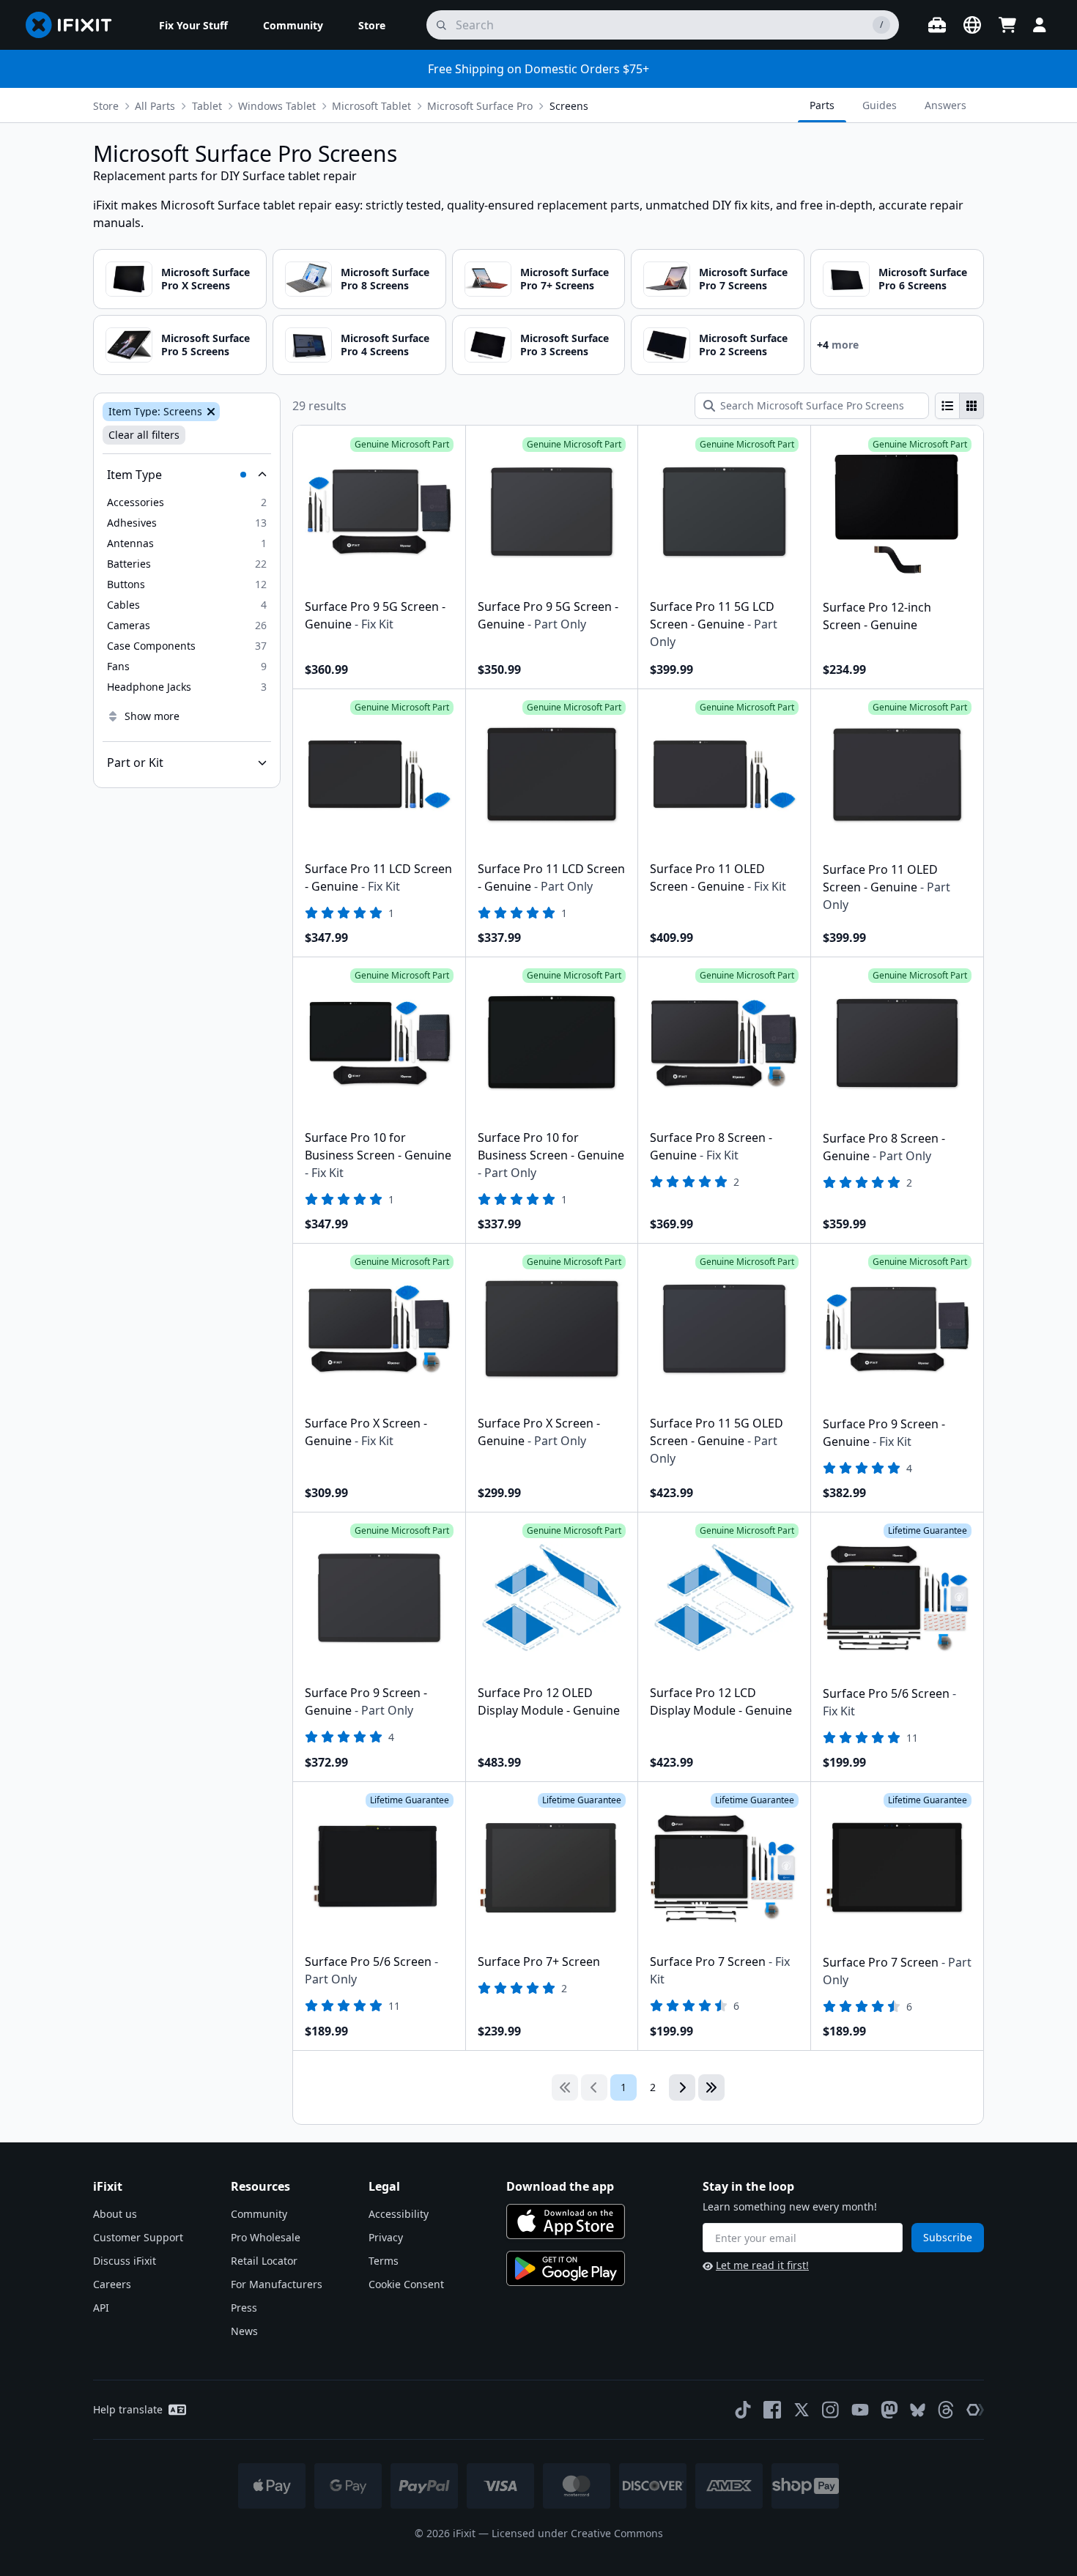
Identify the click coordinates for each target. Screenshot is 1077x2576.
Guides (880, 105)
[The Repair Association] (975, 2410)
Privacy (386, 2237)
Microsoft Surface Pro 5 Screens (206, 345)
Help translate (128, 2409)
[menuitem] (193, 25)
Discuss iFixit (125, 2261)
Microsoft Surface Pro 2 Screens (743, 345)
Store (106, 106)
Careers (112, 2284)
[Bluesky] (918, 2410)
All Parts (155, 106)
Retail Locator (264, 2261)
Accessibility (399, 2214)
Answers (945, 105)
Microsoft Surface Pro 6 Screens (923, 279)
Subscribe (948, 2237)
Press (244, 2308)
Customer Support (138, 2237)
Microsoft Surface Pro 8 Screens (385, 279)
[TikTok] (743, 2410)
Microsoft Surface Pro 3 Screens (565, 345)
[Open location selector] (972, 25)
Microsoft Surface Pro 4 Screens (385, 345)
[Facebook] (772, 2410)
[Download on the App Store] (566, 2221)
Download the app (560, 2186)
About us (115, 2214)
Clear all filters (144, 435)
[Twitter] (802, 2410)
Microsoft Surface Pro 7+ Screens (565, 279)
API (101, 2308)
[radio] (947, 406)
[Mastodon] (889, 2410)
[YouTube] (860, 2410)
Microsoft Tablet (371, 106)
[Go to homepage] (75, 25)
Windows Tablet (277, 106)
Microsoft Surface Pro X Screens (206, 279)
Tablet (207, 106)
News (244, 2331)
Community (259, 2214)
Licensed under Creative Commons (577, 2533)
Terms (384, 2261)
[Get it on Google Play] (566, 2268)
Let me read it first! (762, 2265)
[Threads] (946, 2410)
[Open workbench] (937, 25)
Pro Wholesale (266, 2237)
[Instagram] (831, 2410)
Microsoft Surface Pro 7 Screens (743, 279)
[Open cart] (1007, 25)
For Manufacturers (277, 2284)
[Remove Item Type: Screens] (210, 412)
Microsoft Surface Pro (480, 106)
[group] (959, 406)
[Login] (1040, 25)
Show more (152, 716)
